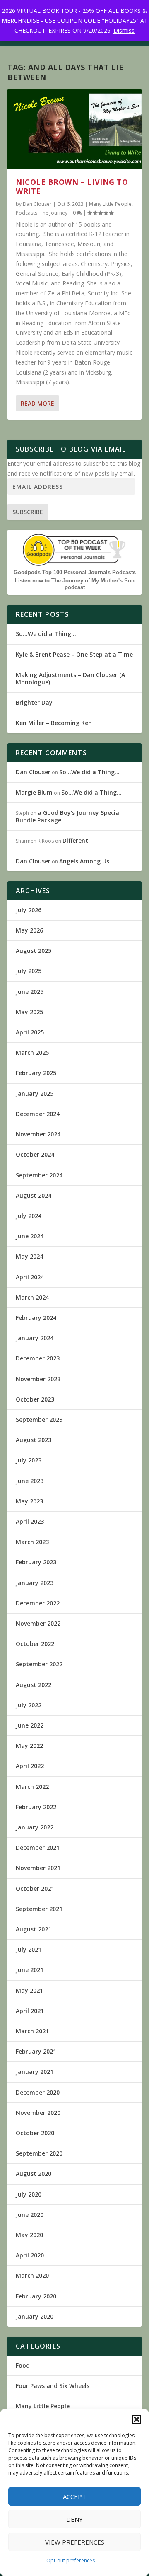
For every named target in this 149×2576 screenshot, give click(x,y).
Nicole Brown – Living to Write (72, 186)
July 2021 (29, 1949)
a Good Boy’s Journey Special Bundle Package (68, 816)
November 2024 (38, 1134)
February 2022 (36, 1807)
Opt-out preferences (71, 2560)
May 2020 (29, 2235)
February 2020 (36, 2296)
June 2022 (30, 1725)
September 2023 (39, 1420)
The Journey (54, 213)
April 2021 (30, 2011)
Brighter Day (34, 702)
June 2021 (30, 1970)
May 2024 (29, 1256)
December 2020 (38, 2092)
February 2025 (36, 1073)
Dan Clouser (37, 204)
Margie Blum (34, 792)
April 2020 (30, 2255)
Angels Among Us (84, 861)
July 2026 (29, 910)
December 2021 (38, 1847)
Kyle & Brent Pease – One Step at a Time (74, 654)
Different (75, 840)
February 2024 (36, 1318)
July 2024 (29, 1216)
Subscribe (28, 512)
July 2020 (29, 2194)
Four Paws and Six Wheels (53, 2386)
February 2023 (36, 1562)
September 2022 (39, 1664)
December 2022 (38, 1603)
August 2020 (34, 2174)
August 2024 (34, 1195)
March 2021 (32, 2031)
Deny (74, 2519)
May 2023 (29, 1501)
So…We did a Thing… (46, 634)
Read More (37, 403)
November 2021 (38, 1868)
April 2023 (30, 1521)
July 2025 (29, 971)
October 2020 (35, 2133)
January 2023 (35, 1583)
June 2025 (30, 992)
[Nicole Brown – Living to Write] (74, 129)
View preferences (75, 2542)
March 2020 (32, 2275)
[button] (137, 2419)
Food (23, 2365)
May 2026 (29, 930)
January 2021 (35, 2072)
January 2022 (35, 1827)
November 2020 (38, 2113)
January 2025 (35, 1093)
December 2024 (38, 1114)
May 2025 (29, 1012)
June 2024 (30, 1236)
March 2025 (32, 1052)
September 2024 (39, 1175)
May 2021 (29, 1990)
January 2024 (35, 1338)
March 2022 (32, 1787)
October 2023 (35, 1399)
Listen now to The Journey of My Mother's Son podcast (75, 584)
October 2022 (35, 1644)
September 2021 (39, 1909)
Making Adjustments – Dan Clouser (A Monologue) (70, 678)
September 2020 (39, 2153)
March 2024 (32, 1297)
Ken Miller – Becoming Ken (54, 723)
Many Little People (110, 204)
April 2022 (30, 1766)
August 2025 (34, 951)
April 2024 (30, 1277)
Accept (74, 2496)
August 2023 (34, 1440)
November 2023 (38, 1379)
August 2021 (34, 1929)
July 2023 (29, 1460)
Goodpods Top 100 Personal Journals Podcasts (75, 572)
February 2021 (36, 2051)
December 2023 (38, 1358)
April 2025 (30, 1032)
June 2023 (30, 1481)
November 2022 (38, 1623)
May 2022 (29, 1746)
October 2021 (35, 1889)
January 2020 (35, 2316)
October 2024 (35, 1154)
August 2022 (34, 1685)
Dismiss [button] (124, 30)
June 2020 (30, 2215)
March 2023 (32, 1542)
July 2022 (29, 1705)
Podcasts (26, 213)
